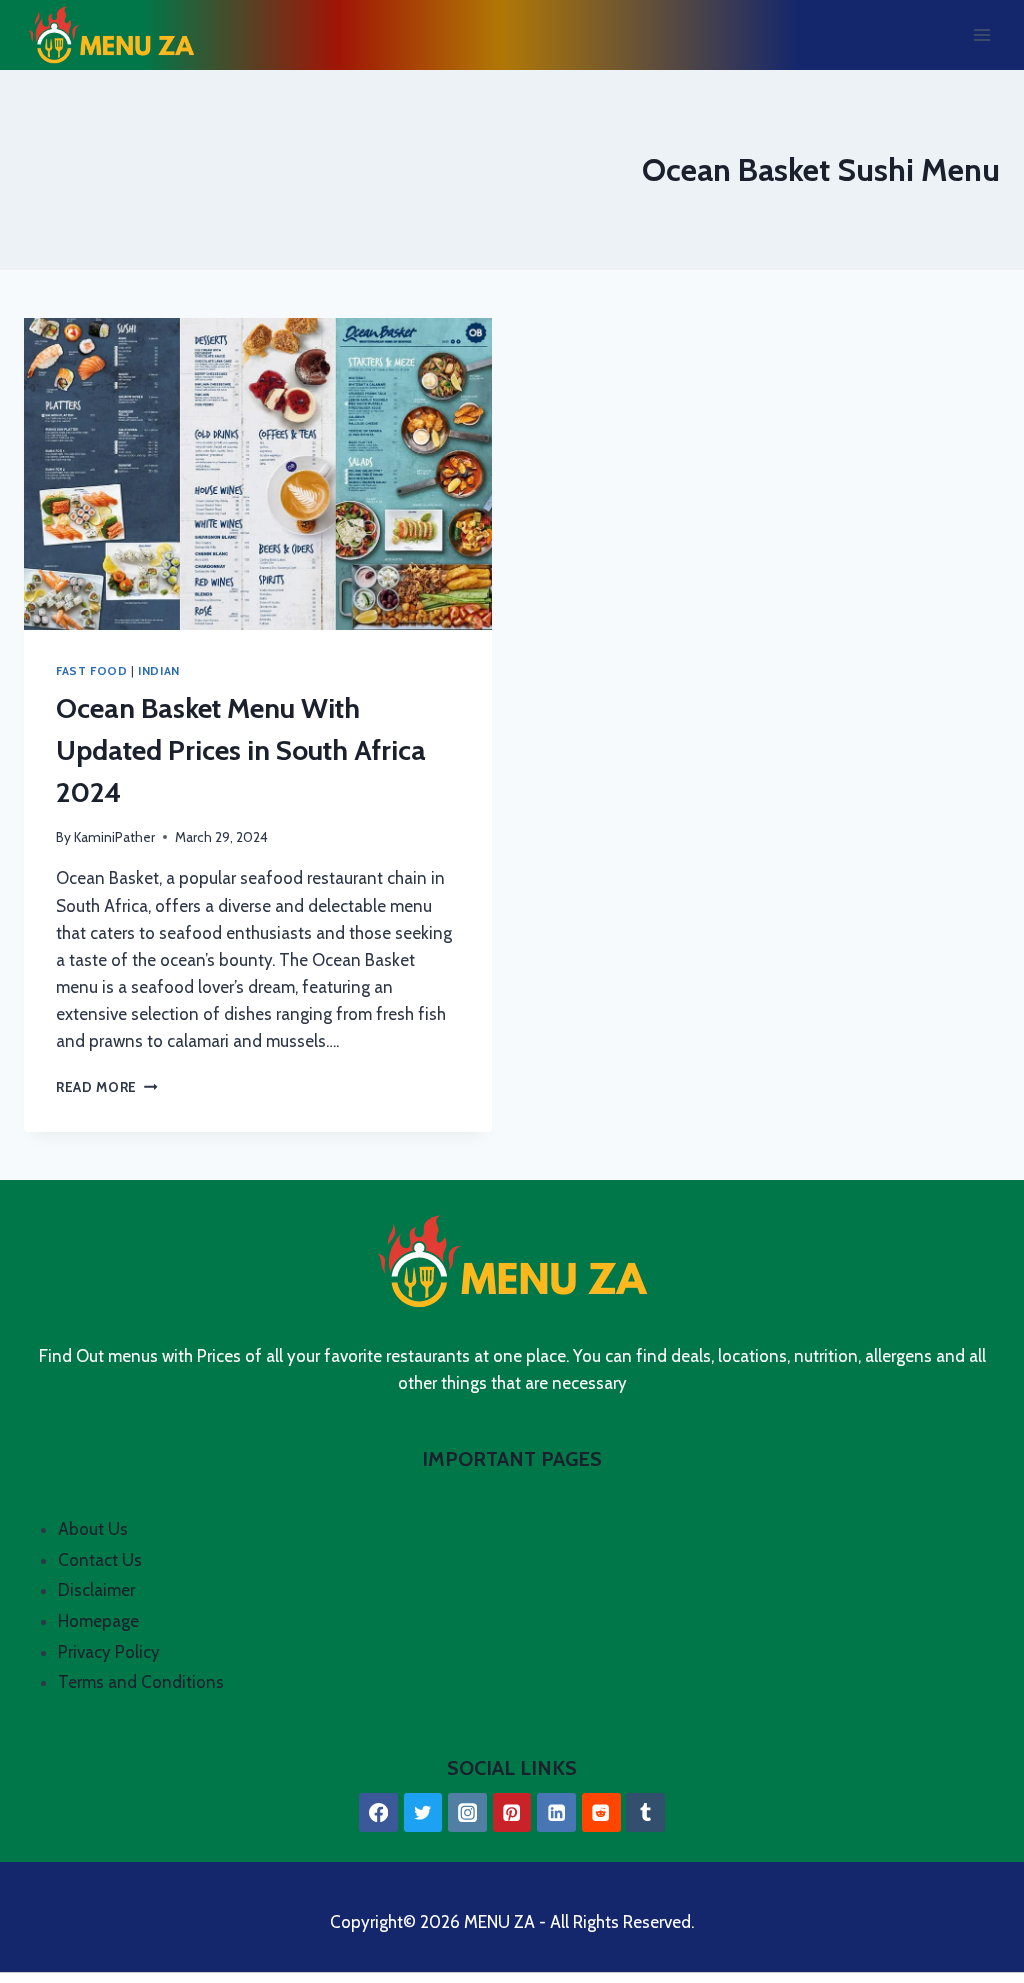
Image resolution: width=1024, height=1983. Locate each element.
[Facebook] (378, 1812)
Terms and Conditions (141, 1682)
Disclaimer (96, 1590)
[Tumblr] (645, 1812)
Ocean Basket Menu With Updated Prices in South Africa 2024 (241, 750)
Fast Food (91, 671)
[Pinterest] (512, 1812)
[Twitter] (423, 1812)
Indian (159, 671)
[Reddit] (601, 1812)
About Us (93, 1529)
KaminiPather (114, 837)
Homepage (98, 1621)
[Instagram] (467, 1812)
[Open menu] (981, 34)
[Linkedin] (556, 1812)
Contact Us (100, 1560)
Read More (107, 1087)
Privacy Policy (109, 1652)
